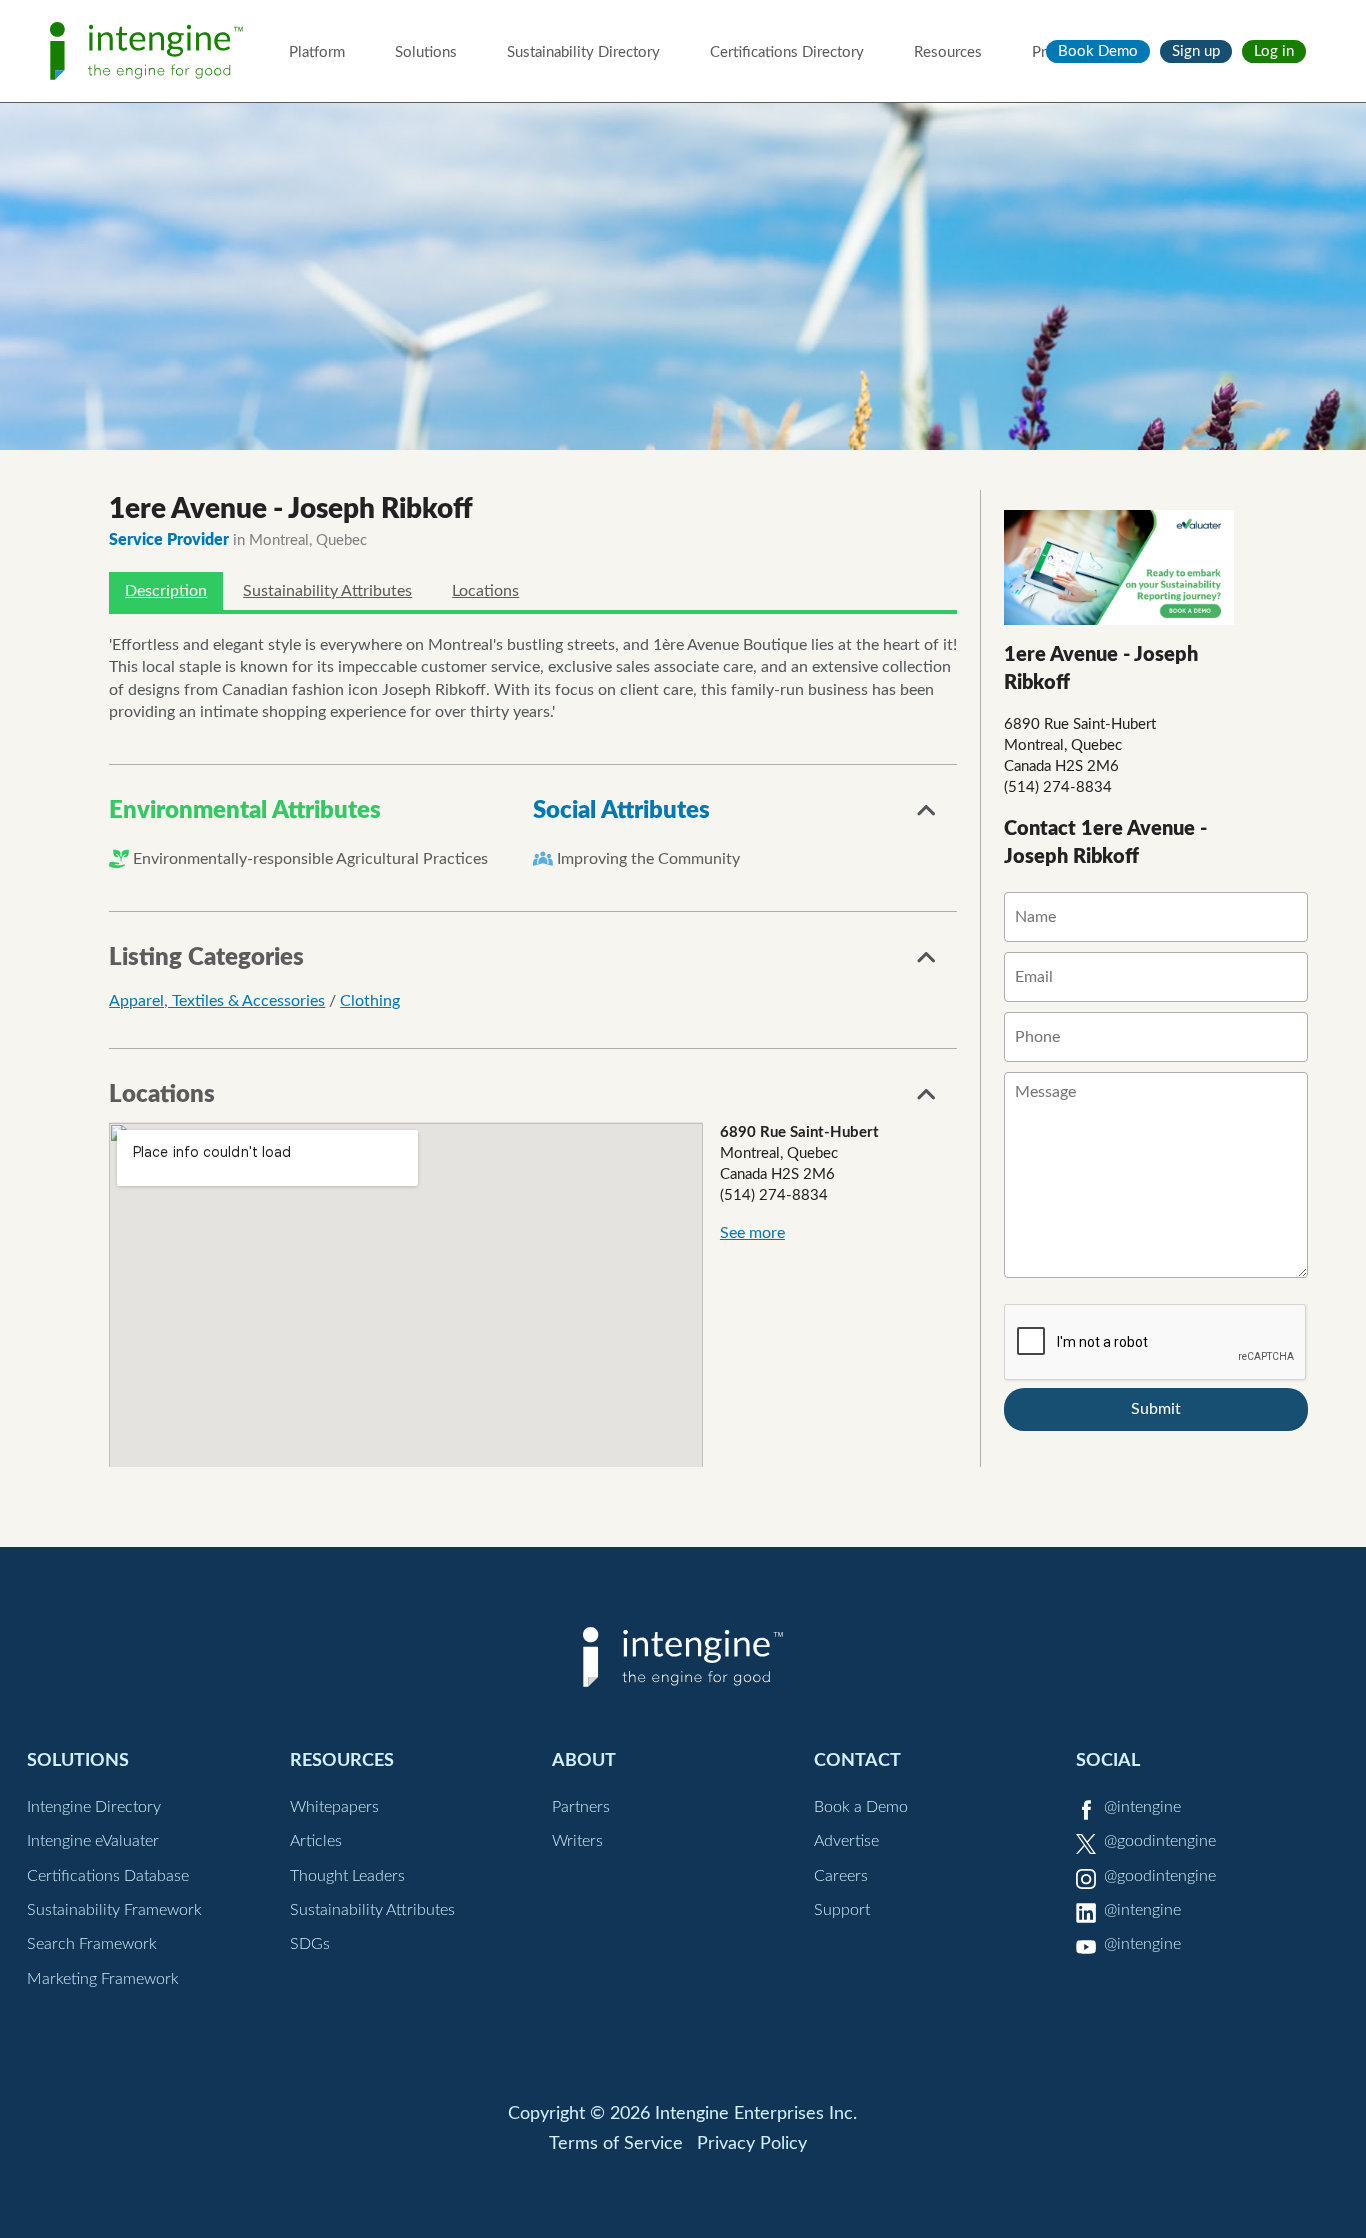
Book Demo (1098, 51)
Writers (577, 1841)
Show (927, 816)
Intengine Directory (94, 1807)
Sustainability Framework (114, 1910)
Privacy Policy (752, 2144)
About (584, 1760)
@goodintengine (1160, 1841)
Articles (316, 1841)
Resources (948, 52)
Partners (581, 1807)
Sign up (1196, 51)
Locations (485, 591)
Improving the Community (648, 859)
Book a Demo (861, 1807)
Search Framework (92, 1944)
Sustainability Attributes (327, 591)
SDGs (310, 1944)
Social (1108, 1760)
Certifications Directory (787, 52)
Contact (857, 1760)
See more (752, 1233)
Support (842, 1910)
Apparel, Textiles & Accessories (217, 1001)
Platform (317, 52)
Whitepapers (334, 1807)
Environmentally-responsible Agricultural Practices (310, 859)
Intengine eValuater (93, 1841)
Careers (841, 1876)
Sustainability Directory (583, 52)
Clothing (370, 1001)
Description (166, 591)
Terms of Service (616, 2144)
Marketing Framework (103, 1979)
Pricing (1054, 52)
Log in (1274, 51)
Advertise (846, 1841)
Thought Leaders (347, 1876)
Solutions (426, 52)
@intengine (1142, 1807)
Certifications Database (108, 1876)
